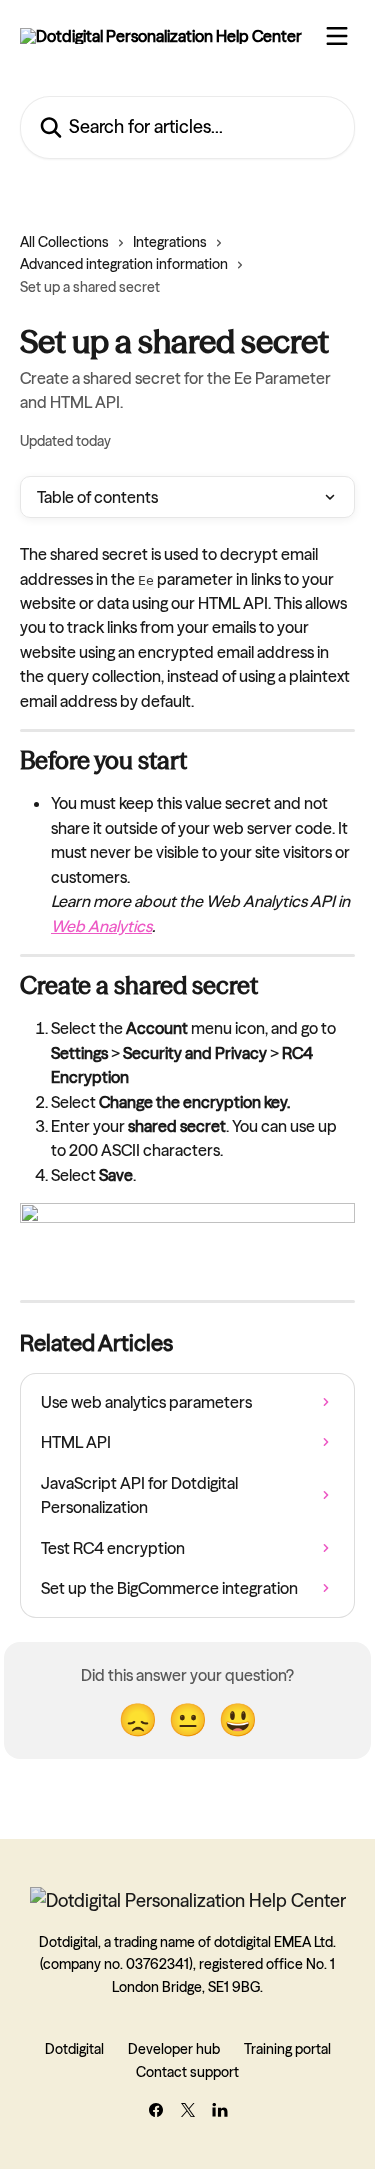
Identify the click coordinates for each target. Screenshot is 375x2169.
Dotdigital (74, 2049)
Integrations (170, 242)
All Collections (64, 242)
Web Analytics (101, 926)
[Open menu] (337, 36)
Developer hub (174, 2049)
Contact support (187, 2072)
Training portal (287, 2049)
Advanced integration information (124, 264)
